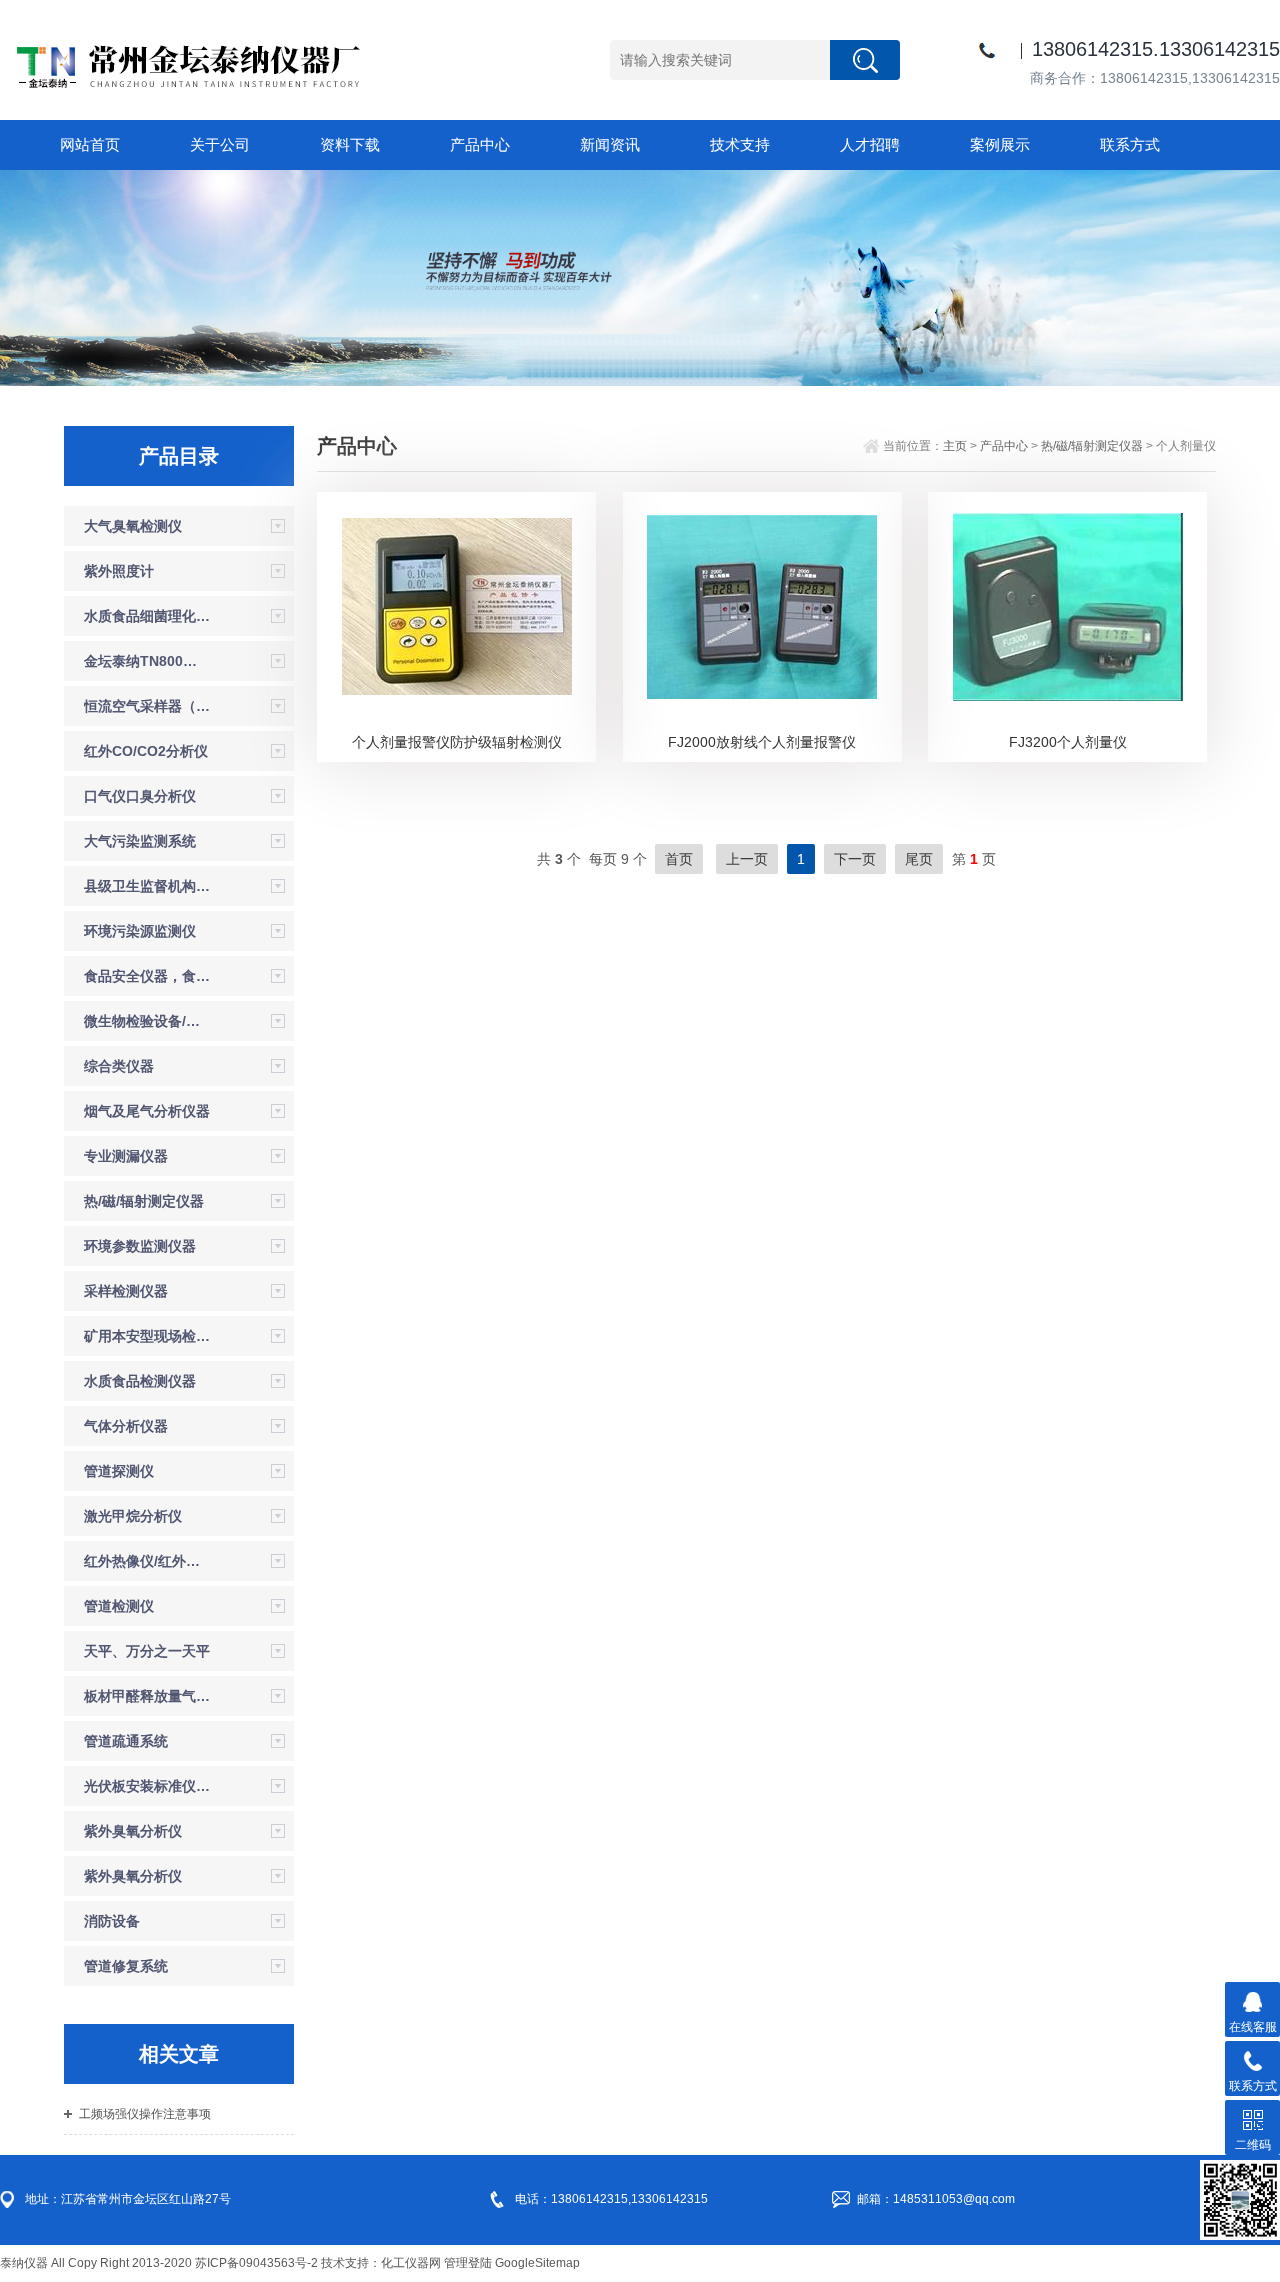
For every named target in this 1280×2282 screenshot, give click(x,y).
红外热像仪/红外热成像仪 (147, 1561)
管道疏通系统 (126, 1741)
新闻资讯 (610, 144)
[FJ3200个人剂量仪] (1068, 605)
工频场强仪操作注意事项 (145, 2114)
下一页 (855, 859)
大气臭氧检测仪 (133, 526)
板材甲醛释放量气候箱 (147, 1696)
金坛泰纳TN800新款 (147, 661)
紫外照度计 (119, 571)
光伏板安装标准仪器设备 (147, 1786)
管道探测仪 (119, 1471)
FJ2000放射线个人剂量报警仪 (762, 742)
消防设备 (112, 1921)
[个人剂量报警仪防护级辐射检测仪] (457, 605)
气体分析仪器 (126, 1426)
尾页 (919, 859)
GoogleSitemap (537, 2263)
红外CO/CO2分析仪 (146, 751)
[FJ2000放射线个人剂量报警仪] (762, 605)
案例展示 (1000, 144)
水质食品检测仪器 (140, 1381)
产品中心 (480, 144)
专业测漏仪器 (126, 1156)
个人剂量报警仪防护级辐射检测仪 (457, 742)
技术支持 (740, 144)
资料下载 (350, 144)
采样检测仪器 (126, 1291)
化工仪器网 (411, 2263)
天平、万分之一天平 (147, 1651)
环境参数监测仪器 (140, 1246)
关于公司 (220, 144)
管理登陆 (468, 2263)
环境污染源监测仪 (140, 931)
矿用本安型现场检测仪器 (147, 1336)
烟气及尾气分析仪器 (147, 1111)
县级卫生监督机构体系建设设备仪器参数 (147, 886)
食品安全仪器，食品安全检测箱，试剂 (147, 976)
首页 (679, 859)
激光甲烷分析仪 (133, 1516)
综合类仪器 (119, 1066)
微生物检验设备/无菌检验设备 (147, 1021)
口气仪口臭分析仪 (140, 796)
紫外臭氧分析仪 (133, 1831)
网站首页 (90, 144)
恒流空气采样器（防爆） (147, 706)
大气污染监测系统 (140, 841)
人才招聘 (870, 144)
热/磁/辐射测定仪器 (144, 1201)
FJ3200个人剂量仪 (1068, 742)
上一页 (747, 859)
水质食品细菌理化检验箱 (147, 616)
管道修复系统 (126, 1966)
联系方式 (1130, 144)
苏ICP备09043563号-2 (256, 2263)
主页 (955, 446)
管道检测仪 (119, 1606)
